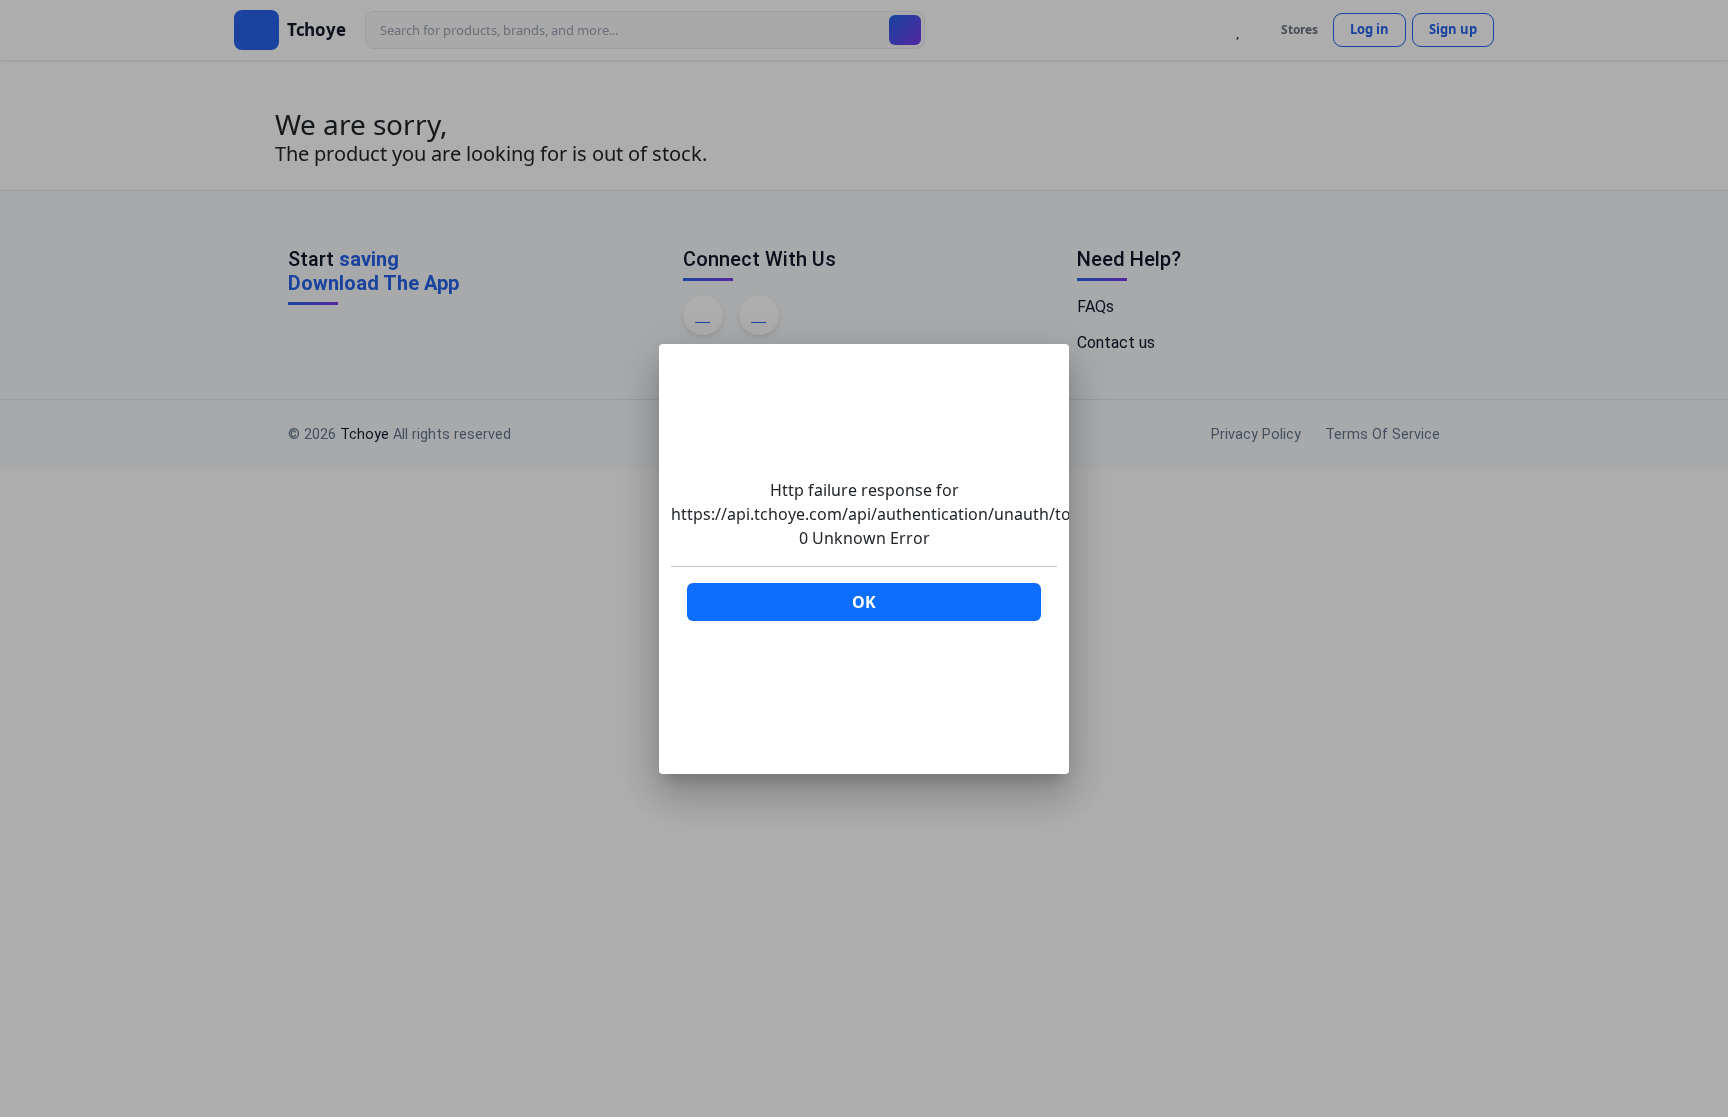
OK (864, 602)
